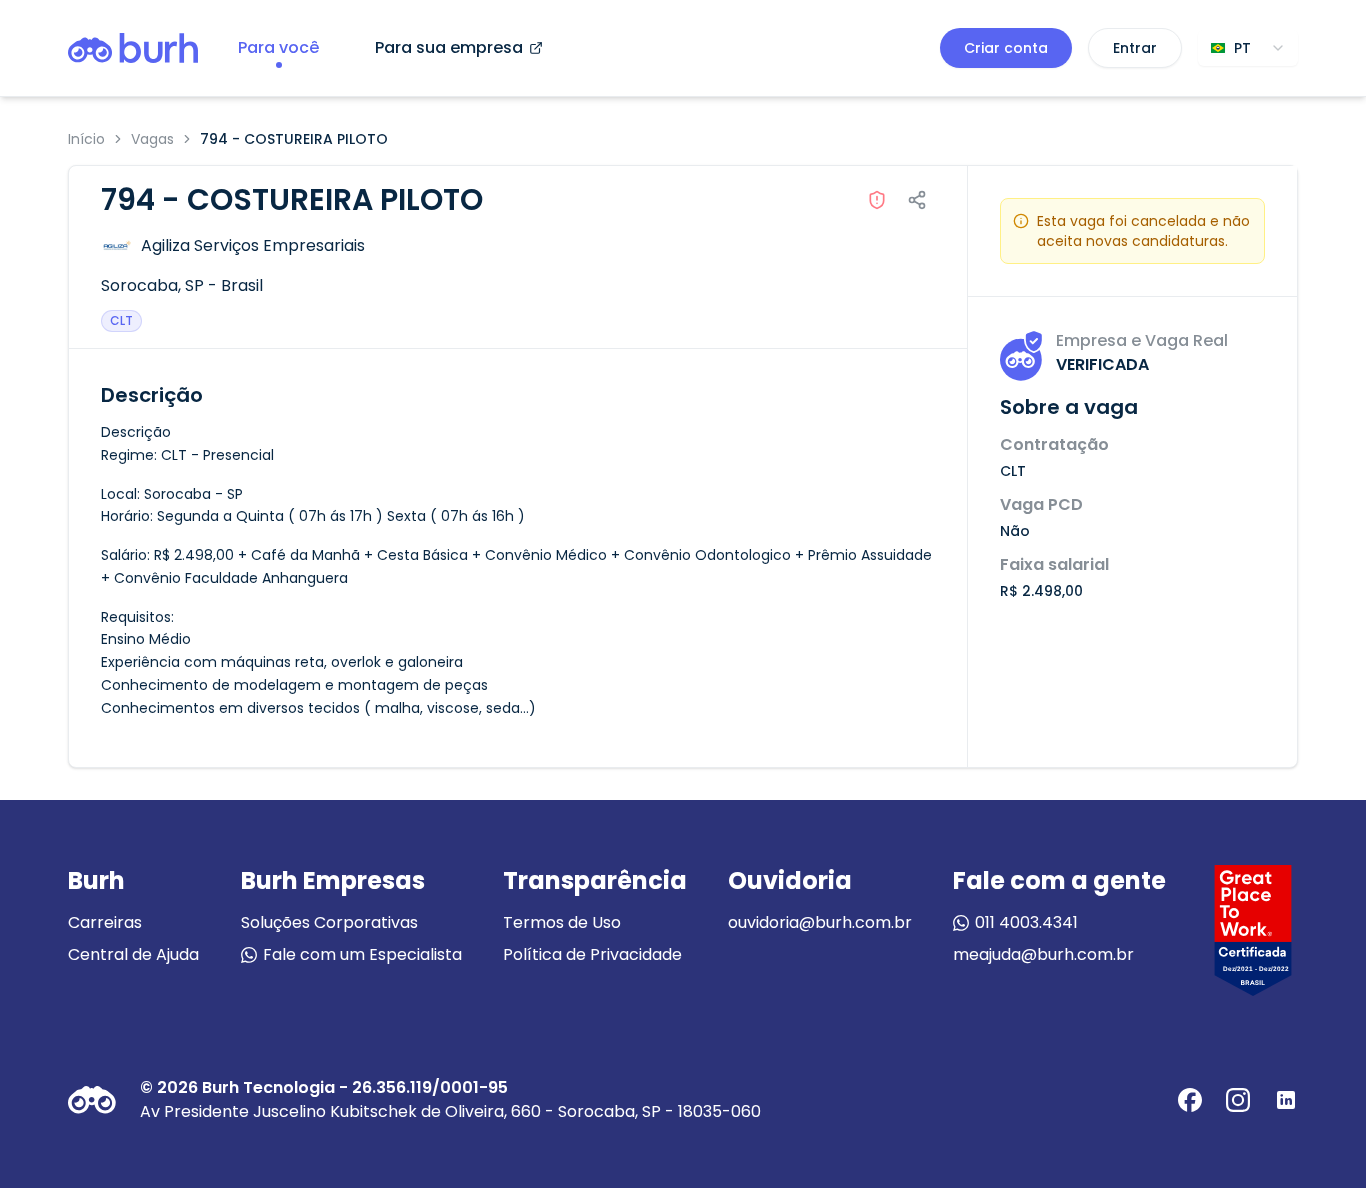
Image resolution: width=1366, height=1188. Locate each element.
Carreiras (105, 922)
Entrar (1135, 48)
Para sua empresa (449, 47)
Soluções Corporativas (329, 922)
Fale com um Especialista (362, 954)
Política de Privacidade (592, 954)
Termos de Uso (562, 922)
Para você (278, 47)
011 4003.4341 (1026, 922)
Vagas (152, 139)
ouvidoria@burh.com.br (820, 922)
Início (86, 139)
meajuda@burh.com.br (1043, 954)
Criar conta (1006, 48)
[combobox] (1248, 48)
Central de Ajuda (133, 954)
